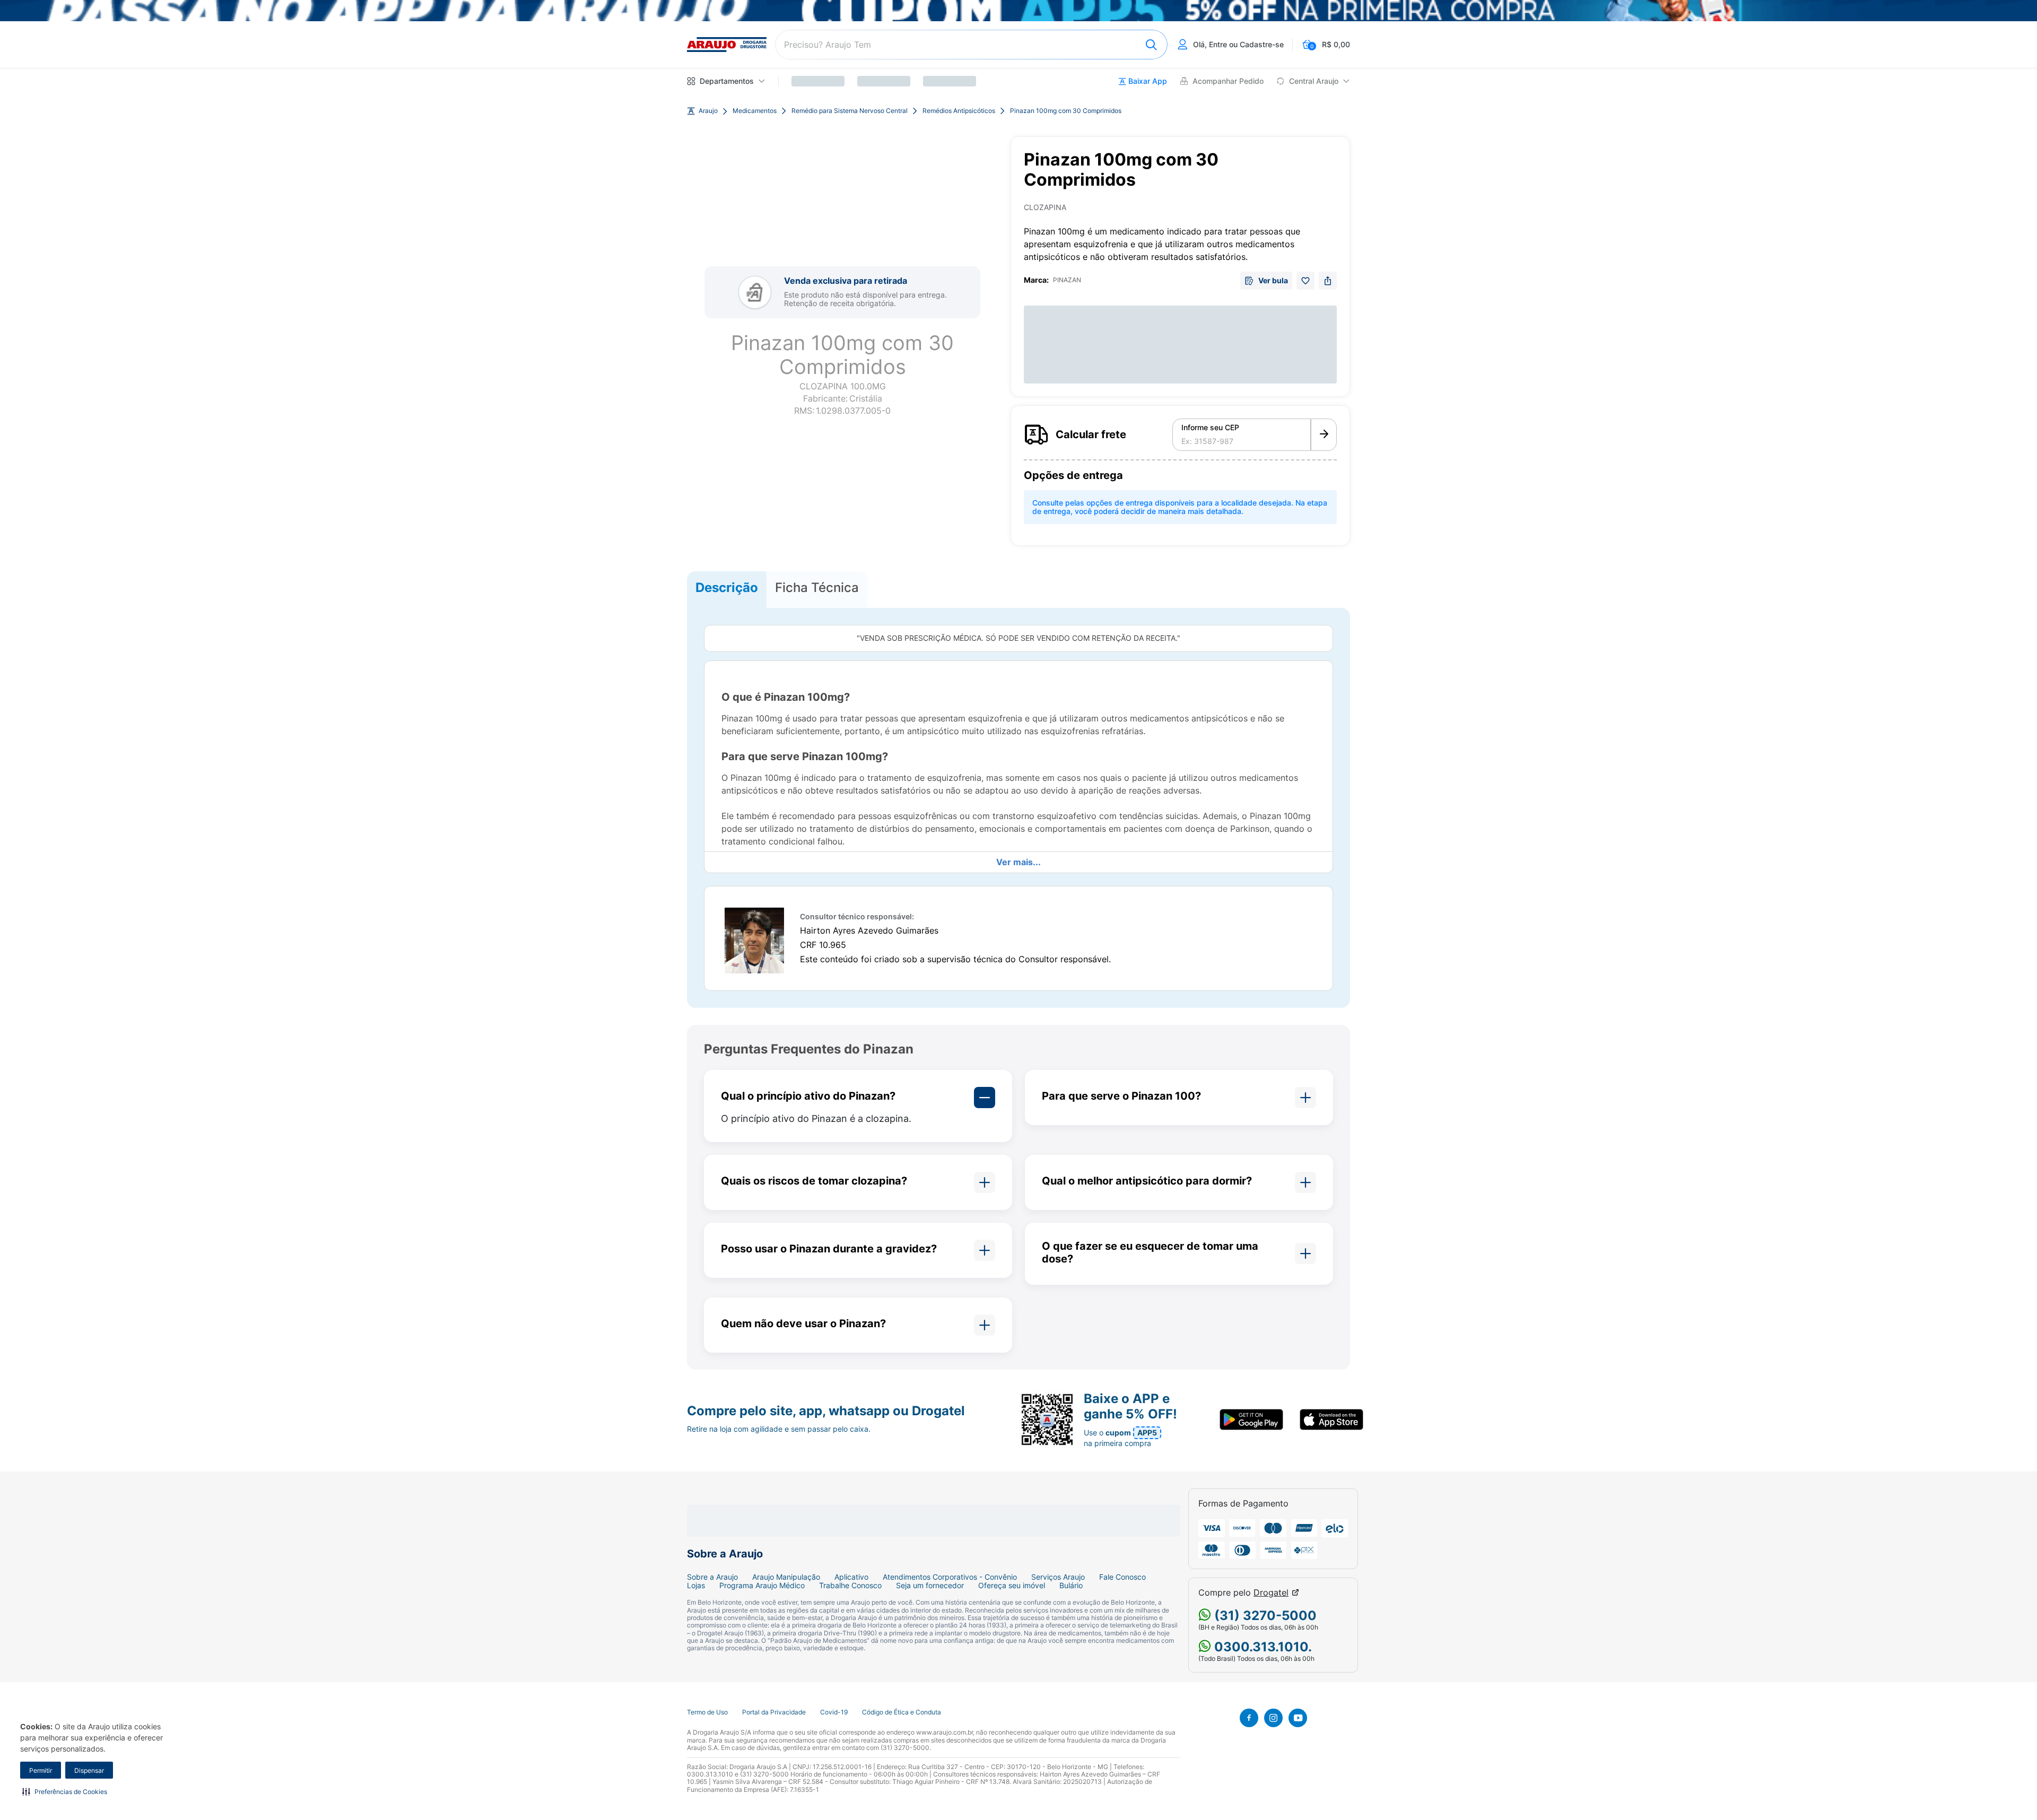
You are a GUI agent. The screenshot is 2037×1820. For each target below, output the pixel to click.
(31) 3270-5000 (1264, 1616)
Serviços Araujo (1058, 1577)
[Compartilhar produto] (1328, 281)
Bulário (1071, 1586)
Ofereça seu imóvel (1012, 1586)
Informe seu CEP (1210, 428)
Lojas (696, 1586)
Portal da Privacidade (774, 1712)
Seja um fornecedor (930, 1586)
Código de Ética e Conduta (902, 1712)
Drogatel (1271, 1593)
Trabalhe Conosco (850, 1586)
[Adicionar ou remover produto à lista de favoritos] (1305, 281)
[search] (971, 45)
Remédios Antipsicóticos (959, 111)
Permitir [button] (41, 1770)
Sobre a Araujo (712, 1577)
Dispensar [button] (89, 1770)
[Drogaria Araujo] (727, 45)
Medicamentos (755, 111)
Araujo (708, 111)
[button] (65, 1791)
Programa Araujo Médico (762, 1586)
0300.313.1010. (1261, 1647)
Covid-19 (834, 1712)
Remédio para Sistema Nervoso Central (850, 111)
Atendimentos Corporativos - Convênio (950, 1577)
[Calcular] (1324, 435)
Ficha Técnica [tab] (817, 587)
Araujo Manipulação (786, 1577)
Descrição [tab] (727, 587)
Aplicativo (851, 1577)
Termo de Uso (707, 1712)
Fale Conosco (1122, 1577)
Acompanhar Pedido (1228, 81)
